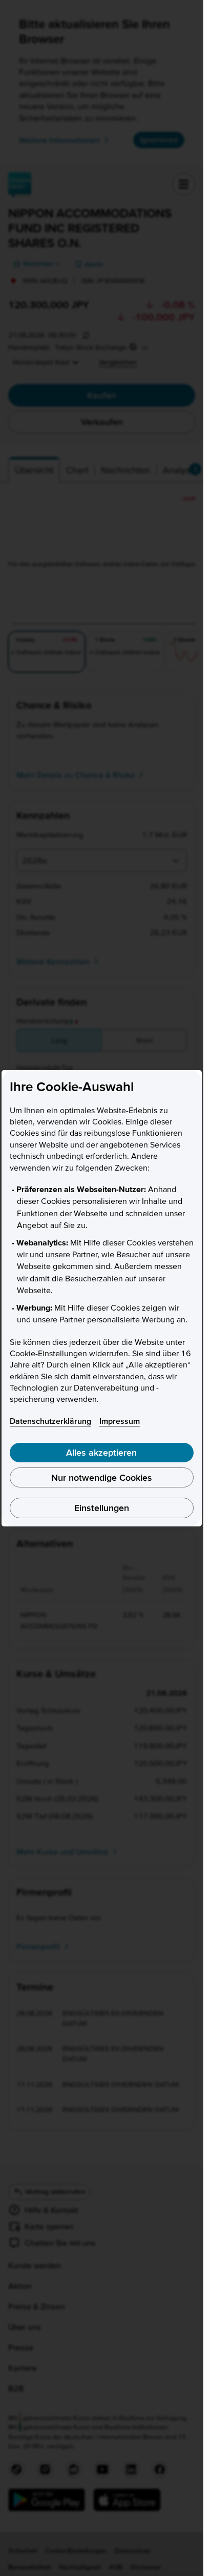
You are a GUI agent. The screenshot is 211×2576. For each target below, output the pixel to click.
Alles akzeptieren (101, 1452)
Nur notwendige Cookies (102, 1477)
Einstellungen (102, 1508)
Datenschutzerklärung (50, 1421)
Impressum (120, 1421)
